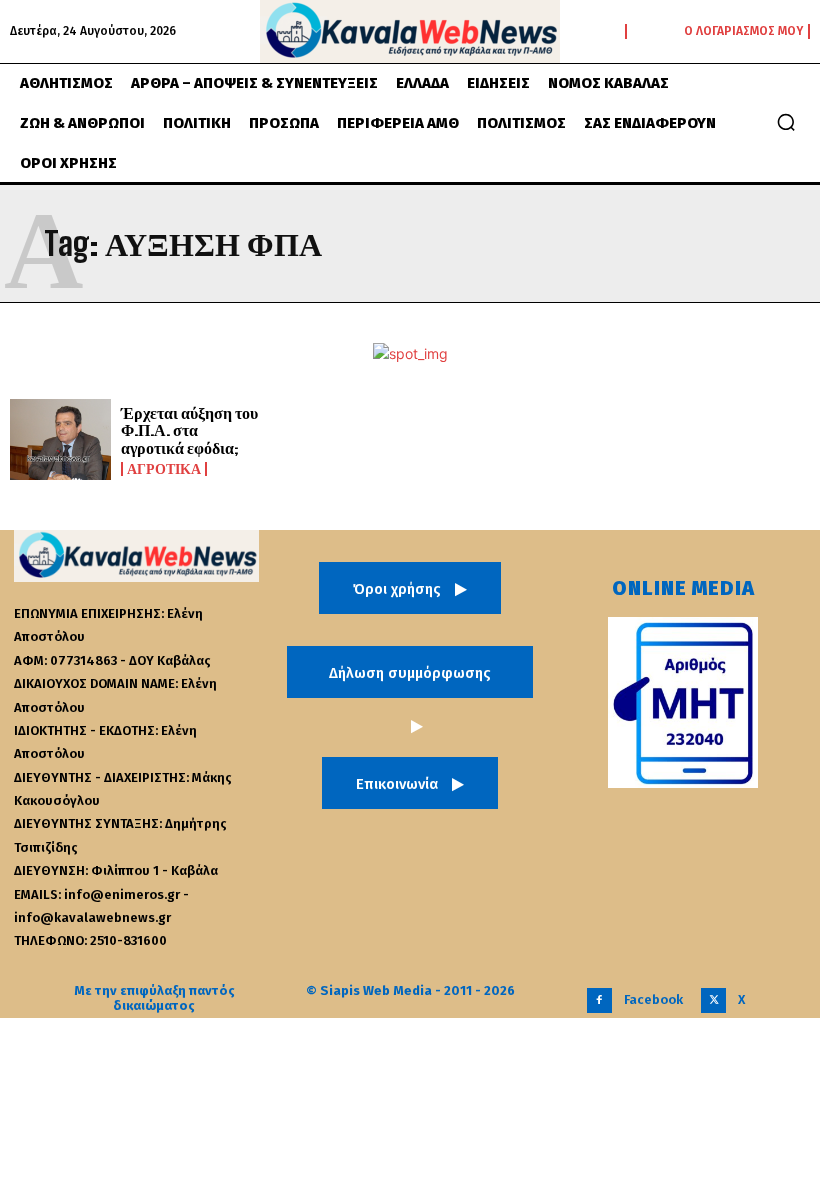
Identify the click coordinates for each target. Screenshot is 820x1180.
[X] (713, 1000)
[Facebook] (599, 1000)
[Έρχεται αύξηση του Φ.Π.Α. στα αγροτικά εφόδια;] (60, 439)
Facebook (653, 999)
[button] (786, 122)
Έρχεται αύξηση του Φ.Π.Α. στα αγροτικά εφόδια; (189, 430)
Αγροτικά (164, 469)
